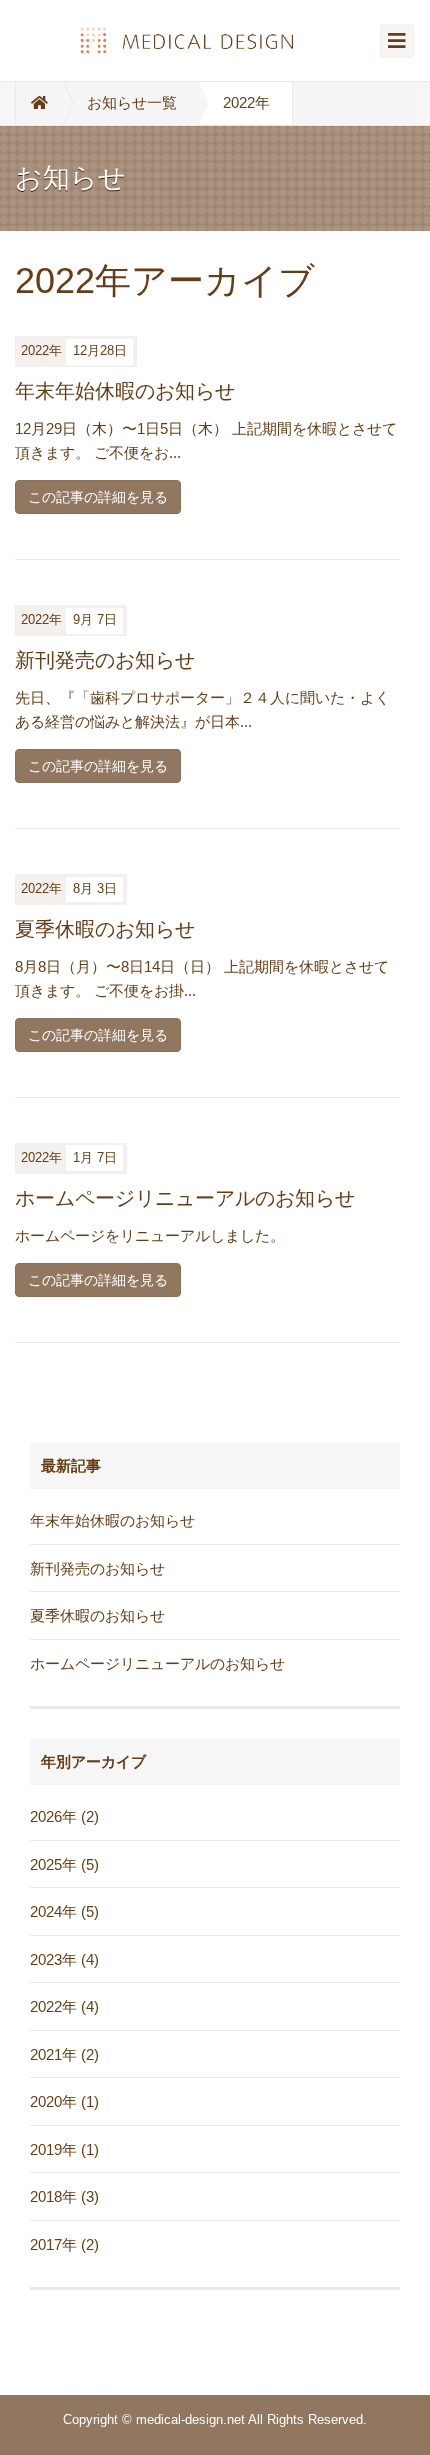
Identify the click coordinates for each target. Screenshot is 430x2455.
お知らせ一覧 (132, 102)
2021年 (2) (64, 2054)
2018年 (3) (64, 2196)
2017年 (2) (64, 2244)
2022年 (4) (64, 2006)
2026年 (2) (64, 1816)
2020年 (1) (64, 2101)
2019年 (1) (64, 2149)
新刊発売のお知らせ (105, 660)
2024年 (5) (64, 1911)
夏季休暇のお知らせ (105, 929)
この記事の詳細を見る (98, 497)
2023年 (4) (64, 1959)
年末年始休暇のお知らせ (125, 391)
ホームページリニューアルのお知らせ (185, 1198)
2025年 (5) (64, 1864)
